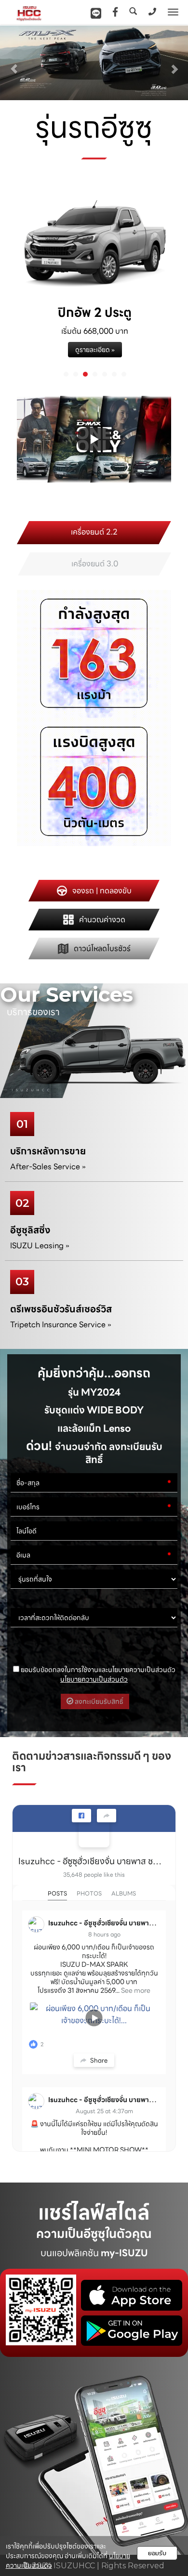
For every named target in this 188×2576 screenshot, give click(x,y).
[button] (14, 64)
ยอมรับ (157, 2553)
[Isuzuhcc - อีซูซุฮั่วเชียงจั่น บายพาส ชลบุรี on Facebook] (94, 1832)
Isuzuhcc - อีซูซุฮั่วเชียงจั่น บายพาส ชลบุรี (90, 1861)
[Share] (107, 1816)
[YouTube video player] (94, 439)
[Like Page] (81, 1816)
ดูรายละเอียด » (95, 350)
